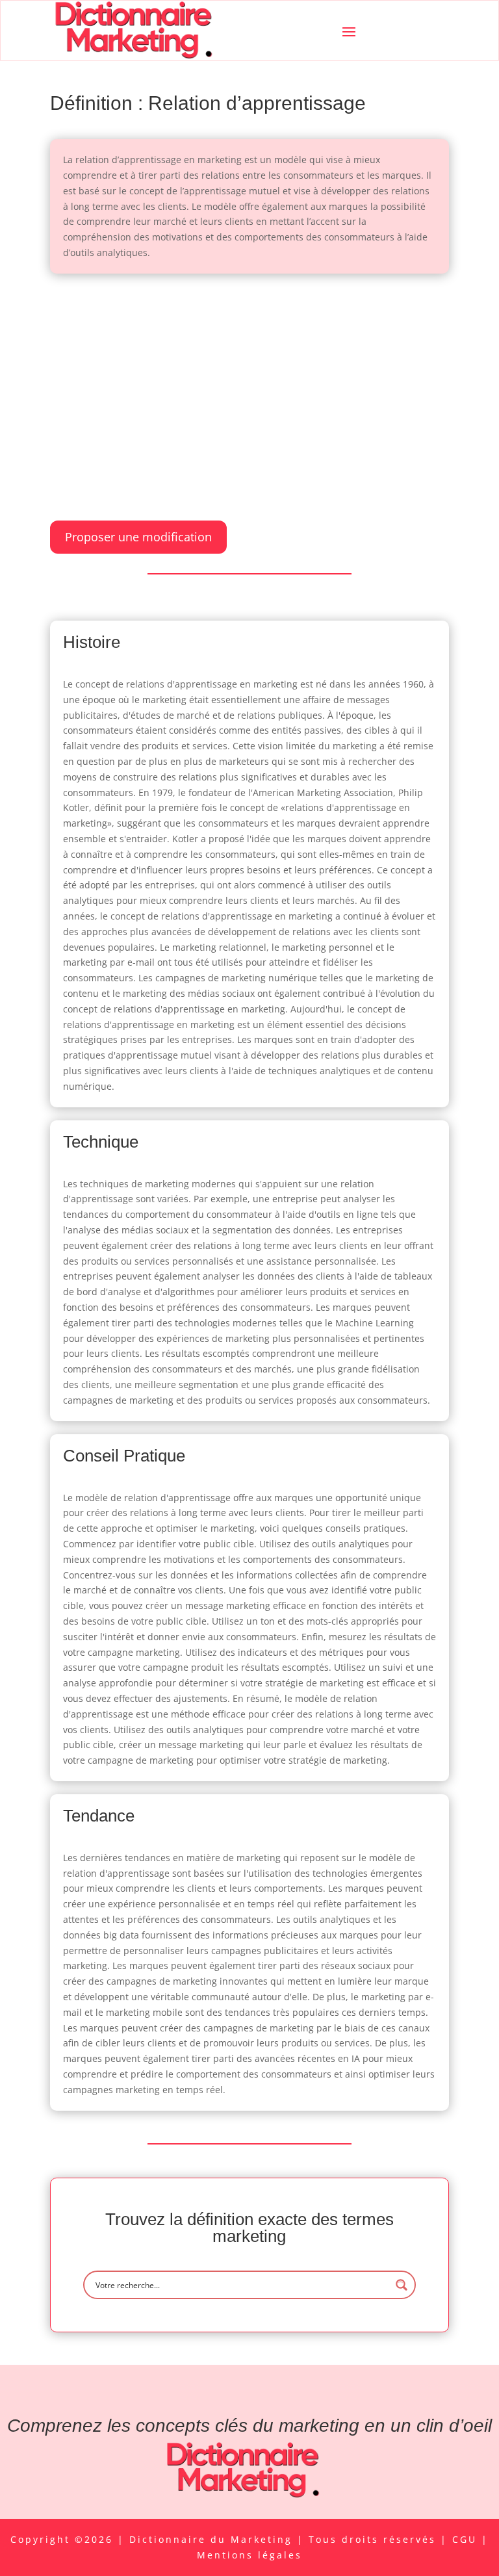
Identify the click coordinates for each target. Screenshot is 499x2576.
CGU (467, 2539)
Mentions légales (249, 2555)
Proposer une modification (138, 537)
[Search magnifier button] (402, 2285)
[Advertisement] (249, 384)
